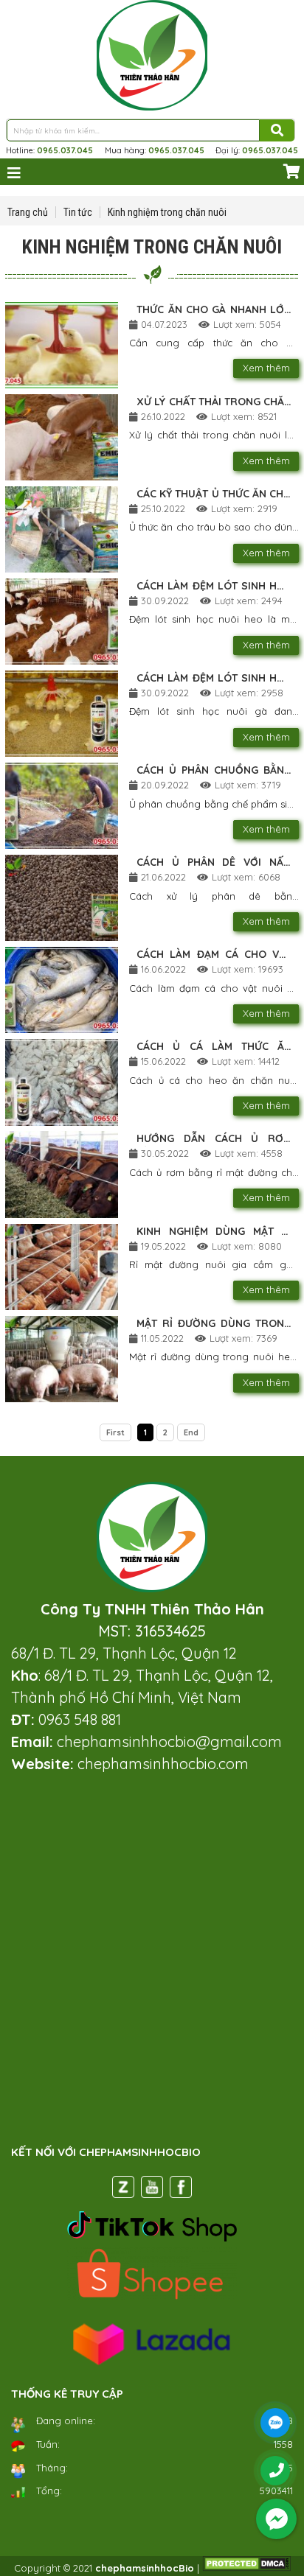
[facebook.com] (181, 2190)
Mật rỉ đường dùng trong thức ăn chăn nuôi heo (214, 1324)
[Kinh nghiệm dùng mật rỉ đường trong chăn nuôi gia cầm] (62, 1267)
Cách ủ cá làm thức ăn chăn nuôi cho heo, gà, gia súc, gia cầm (214, 1047)
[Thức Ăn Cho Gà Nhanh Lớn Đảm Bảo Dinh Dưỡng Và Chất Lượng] (62, 345)
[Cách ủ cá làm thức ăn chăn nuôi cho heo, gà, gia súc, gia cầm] (62, 1082)
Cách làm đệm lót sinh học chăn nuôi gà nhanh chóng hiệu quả (214, 679)
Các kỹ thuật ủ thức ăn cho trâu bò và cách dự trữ (214, 494)
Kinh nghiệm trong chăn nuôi (167, 212)
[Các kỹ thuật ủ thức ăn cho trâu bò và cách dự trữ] (62, 529)
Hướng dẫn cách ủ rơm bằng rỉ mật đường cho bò (214, 1139)
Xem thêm (266, 368)
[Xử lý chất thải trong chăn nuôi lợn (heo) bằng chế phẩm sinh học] (62, 437)
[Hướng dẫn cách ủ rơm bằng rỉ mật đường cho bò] (62, 1174)
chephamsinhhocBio (145, 2568)
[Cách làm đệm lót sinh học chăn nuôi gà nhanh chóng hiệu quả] (62, 714)
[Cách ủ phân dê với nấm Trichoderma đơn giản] (62, 898)
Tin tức (78, 212)
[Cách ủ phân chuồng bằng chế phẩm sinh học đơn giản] (62, 806)
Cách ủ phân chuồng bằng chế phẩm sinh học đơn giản (214, 771)
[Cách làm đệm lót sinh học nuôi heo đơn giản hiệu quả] (62, 622)
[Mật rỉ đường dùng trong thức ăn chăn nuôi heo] (62, 1359)
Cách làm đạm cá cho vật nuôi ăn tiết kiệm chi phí (214, 955)
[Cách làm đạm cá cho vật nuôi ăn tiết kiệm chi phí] (62, 990)
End (191, 1432)
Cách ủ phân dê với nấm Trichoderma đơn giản (214, 863)
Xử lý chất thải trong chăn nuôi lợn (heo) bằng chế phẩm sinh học (214, 402)
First (115, 1432)
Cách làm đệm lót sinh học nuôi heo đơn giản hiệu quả (214, 587)
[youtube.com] (152, 2190)
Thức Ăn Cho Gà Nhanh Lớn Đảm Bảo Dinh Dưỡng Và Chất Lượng (214, 310)
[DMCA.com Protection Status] (246, 2568)
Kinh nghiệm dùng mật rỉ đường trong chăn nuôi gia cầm (214, 1232)
